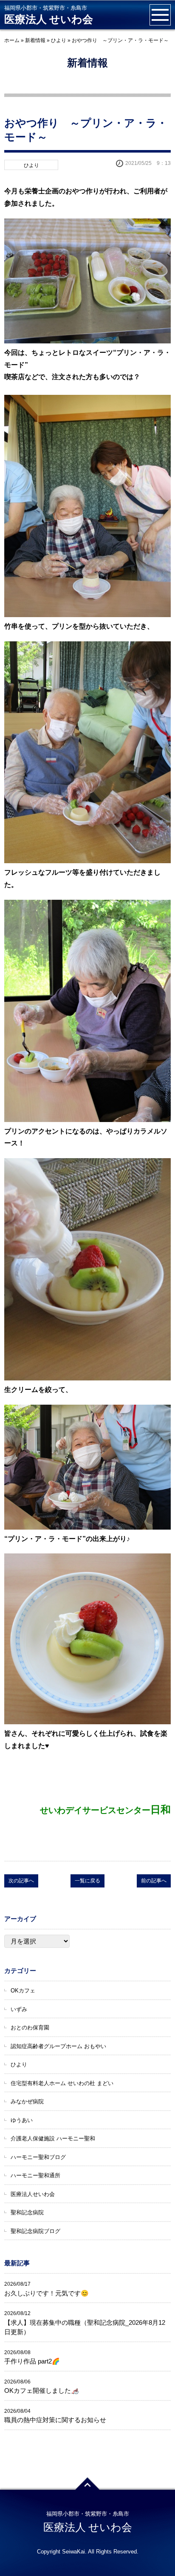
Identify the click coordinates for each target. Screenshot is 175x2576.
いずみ (19, 2009)
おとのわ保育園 (30, 2028)
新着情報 (35, 40)
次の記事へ (21, 1881)
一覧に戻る (87, 1881)
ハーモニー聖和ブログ (38, 2157)
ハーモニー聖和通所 (35, 2175)
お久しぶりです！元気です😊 (47, 2293)
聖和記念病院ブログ (35, 2231)
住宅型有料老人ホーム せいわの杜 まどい (62, 2083)
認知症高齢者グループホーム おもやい (58, 2046)
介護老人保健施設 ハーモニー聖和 (53, 2138)
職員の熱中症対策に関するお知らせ (55, 2420)
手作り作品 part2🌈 (32, 2361)
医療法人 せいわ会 (49, 19)
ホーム (12, 40)
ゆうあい (22, 2120)
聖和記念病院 (27, 2212)
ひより (59, 40)
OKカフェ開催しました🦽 (42, 2390)
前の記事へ (154, 1881)
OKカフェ (23, 1991)
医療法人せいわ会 (33, 2194)
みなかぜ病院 (27, 2101)
